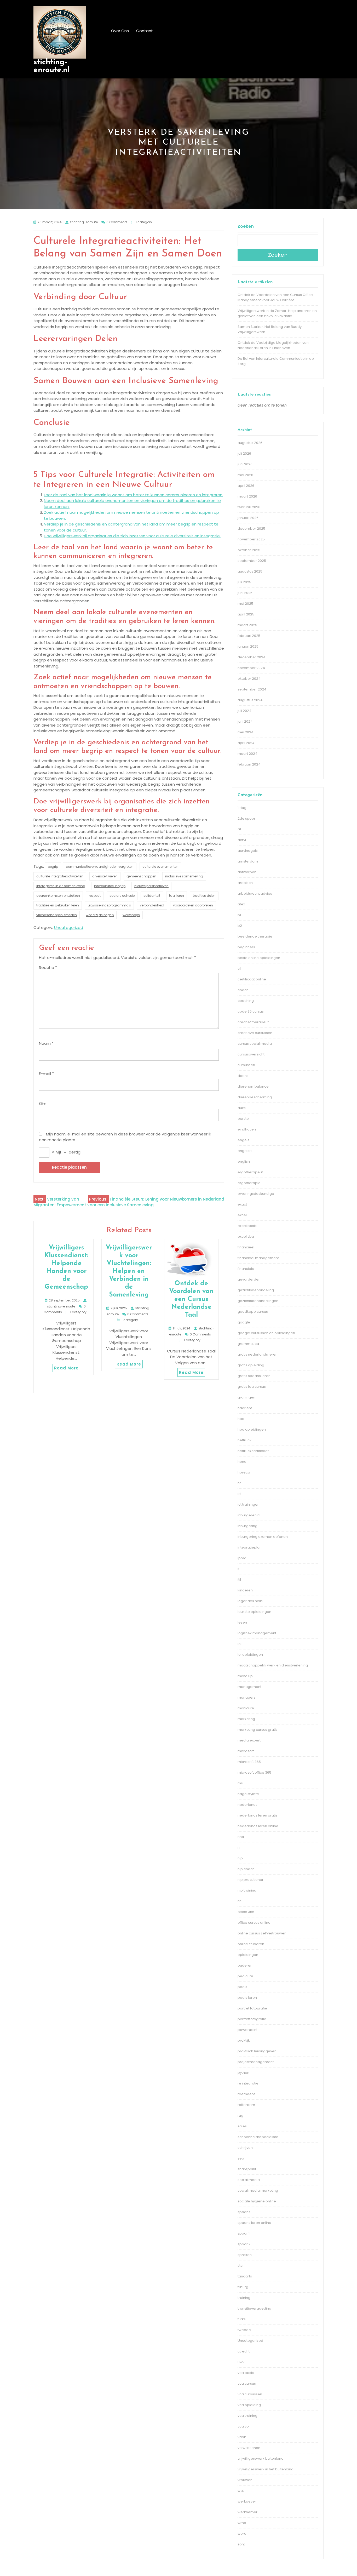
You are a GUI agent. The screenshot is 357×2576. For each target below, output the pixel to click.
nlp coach (246, 1869)
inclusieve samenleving (184, 876)
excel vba (246, 1236)
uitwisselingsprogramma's (109, 905)
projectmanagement (256, 2062)
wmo (242, 2523)
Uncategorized (69, 927)
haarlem (245, 1408)
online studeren (251, 1944)
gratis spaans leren (254, 1376)
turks (242, 2319)
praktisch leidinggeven (257, 2051)
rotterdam (246, 2105)
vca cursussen (250, 2394)
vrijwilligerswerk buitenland (261, 2458)
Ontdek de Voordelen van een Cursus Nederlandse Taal (191, 1299)
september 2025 (252, 561)
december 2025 (251, 529)
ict (240, 1494)
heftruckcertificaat (253, 1451)
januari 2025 (248, 646)
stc (240, 2266)
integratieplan (250, 1547)
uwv (241, 2362)
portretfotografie (252, 2019)
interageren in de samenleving (61, 886)
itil (239, 1580)
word (242, 2534)
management (249, 1687)
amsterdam (248, 861)
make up (245, 1676)
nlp (240, 1858)
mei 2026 (245, 475)
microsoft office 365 (254, 1772)
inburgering (247, 1526)
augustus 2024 (250, 700)
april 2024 (246, 743)
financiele (246, 1269)
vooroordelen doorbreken (193, 905)
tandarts (245, 2276)
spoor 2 (244, 2244)
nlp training (247, 1890)
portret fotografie (252, 2008)
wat (241, 2491)
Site (43, 1104)
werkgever (247, 2501)
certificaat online (252, 979)
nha (241, 1837)
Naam (46, 1043)
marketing (246, 1719)
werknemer (247, 2512)
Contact (145, 31)
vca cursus (247, 2383)
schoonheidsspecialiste (258, 2137)
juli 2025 (244, 582)
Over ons (120, 31)
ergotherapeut (250, 1172)
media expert (249, 1740)
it (238, 1569)
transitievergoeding (254, 2308)
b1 (239, 915)
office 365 (246, 1912)
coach (243, 990)
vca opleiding (249, 2405)
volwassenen (249, 2448)
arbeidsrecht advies (255, 893)
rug (240, 2115)
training (244, 2298)
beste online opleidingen (259, 958)
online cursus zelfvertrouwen (262, 1933)
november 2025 (251, 539)
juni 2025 (245, 593)
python (243, 2073)
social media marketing (258, 2191)
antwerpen (247, 872)
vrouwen (245, 2480)
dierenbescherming (255, 1097)
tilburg (243, 2287)
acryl (242, 840)
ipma (242, 1558)
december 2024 (252, 657)
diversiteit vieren (105, 876)
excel (242, 1215)
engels (243, 1140)
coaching (246, 1001)
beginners (246, 947)
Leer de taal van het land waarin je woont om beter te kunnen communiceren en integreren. (134, 495)
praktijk (244, 2040)
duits (242, 1108)
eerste (243, 1119)
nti (240, 1901)
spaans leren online (254, 2223)
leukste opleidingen (254, 1612)
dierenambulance (253, 1086)
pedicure (245, 1976)
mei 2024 (246, 732)
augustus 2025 (250, 571)
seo (241, 2158)
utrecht (244, 2351)
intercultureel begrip (110, 886)
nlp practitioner (251, 1880)
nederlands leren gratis (258, 1815)
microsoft (246, 1751)
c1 (239, 969)
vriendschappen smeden (57, 915)
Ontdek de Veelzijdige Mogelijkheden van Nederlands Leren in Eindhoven (273, 345)
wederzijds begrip (100, 915)
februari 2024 (249, 764)
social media (249, 2180)
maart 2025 (247, 625)
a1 (239, 829)
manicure (246, 1708)
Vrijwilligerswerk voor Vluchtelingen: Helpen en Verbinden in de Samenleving (129, 1271)
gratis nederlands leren (258, 1354)
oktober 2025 (249, 550)
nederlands (247, 1805)
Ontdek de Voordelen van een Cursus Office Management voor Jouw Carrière (275, 297)
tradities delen (204, 896)
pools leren (247, 1998)
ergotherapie (249, 1183)
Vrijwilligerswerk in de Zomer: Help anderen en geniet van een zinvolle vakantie (277, 313)
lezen (242, 1622)
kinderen (245, 1590)
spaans (244, 2212)
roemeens (247, 2094)
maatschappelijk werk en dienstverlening (273, 1665)
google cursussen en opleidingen (266, 1333)
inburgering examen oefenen (263, 1537)
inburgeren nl (249, 1515)
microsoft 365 (249, 1762)
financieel (246, 1247)
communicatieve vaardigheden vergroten (100, 867)
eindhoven (247, 1129)
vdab (242, 2437)
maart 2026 (247, 496)
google (244, 1322)
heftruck (244, 1440)
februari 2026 (249, 507)
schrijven (245, 2148)
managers (247, 1697)
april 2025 (246, 614)
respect (95, 896)
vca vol (244, 2426)
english (244, 1161)
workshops (131, 915)
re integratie (248, 2083)
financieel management (258, 1258)
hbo (241, 1419)
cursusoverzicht (251, 1054)
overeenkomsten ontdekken (58, 896)
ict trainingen (249, 1504)
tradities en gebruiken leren (58, 905)
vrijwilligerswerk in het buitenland (266, 2469)
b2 (240, 926)
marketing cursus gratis (258, 1730)
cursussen (246, 1065)
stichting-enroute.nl (51, 66)
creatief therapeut (253, 1022)
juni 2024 (245, 721)
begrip (53, 867)
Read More (66, 1368)
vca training (247, 2416)
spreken (245, 2255)
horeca (244, 1472)
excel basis (247, 1226)
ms (240, 1783)
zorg (241, 2544)
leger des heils (250, 1601)
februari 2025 (249, 636)
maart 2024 (247, 754)
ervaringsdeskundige (256, 1194)
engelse (245, 1151)
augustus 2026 (250, 443)
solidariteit (152, 896)
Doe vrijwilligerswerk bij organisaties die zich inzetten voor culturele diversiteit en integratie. (132, 536)
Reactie (48, 967)
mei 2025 (245, 604)
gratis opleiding (251, 1365)
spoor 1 (244, 2233)
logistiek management (257, 1633)
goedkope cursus (253, 1312)
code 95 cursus (251, 1011)
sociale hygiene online (257, 2201)
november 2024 (251, 668)
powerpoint (247, 2030)
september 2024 (252, 689)
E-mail (46, 1074)
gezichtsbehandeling (256, 1290)
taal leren (177, 896)
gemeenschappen (141, 876)
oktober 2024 (249, 679)
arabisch (245, 883)
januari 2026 (248, 518)
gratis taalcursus (252, 1387)
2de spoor (246, 818)
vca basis (246, 2373)
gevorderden (249, 1279)
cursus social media (255, 1044)
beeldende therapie (255, 936)
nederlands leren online (258, 1826)
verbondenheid (152, 905)
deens (243, 1076)
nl (239, 1847)
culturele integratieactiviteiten (60, 876)
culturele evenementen (160, 867)
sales (242, 2126)
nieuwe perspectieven (151, 886)
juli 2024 (244, 711)
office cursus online (254, 1923)
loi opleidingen (250, 1655)
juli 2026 (244, 453)
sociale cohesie (122, 896)
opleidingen (248, 1955)
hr (239, 1483)
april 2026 (246, 486)
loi (240, 1644)
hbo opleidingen (252, 1429)
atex (241, 904)
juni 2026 (245, 464)
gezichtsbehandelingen (258, 1301)
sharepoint (247, 2169)
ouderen (245, 1965)
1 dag (242, 808)
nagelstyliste (248, 1794)
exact (242, 1204)
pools (242, 1987)
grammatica (248, 1344)
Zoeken (246, 226)
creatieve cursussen (255, 1033)
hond (242, 1462)
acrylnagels (248, 851)
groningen (246, 1397)
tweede (244, 2330)
